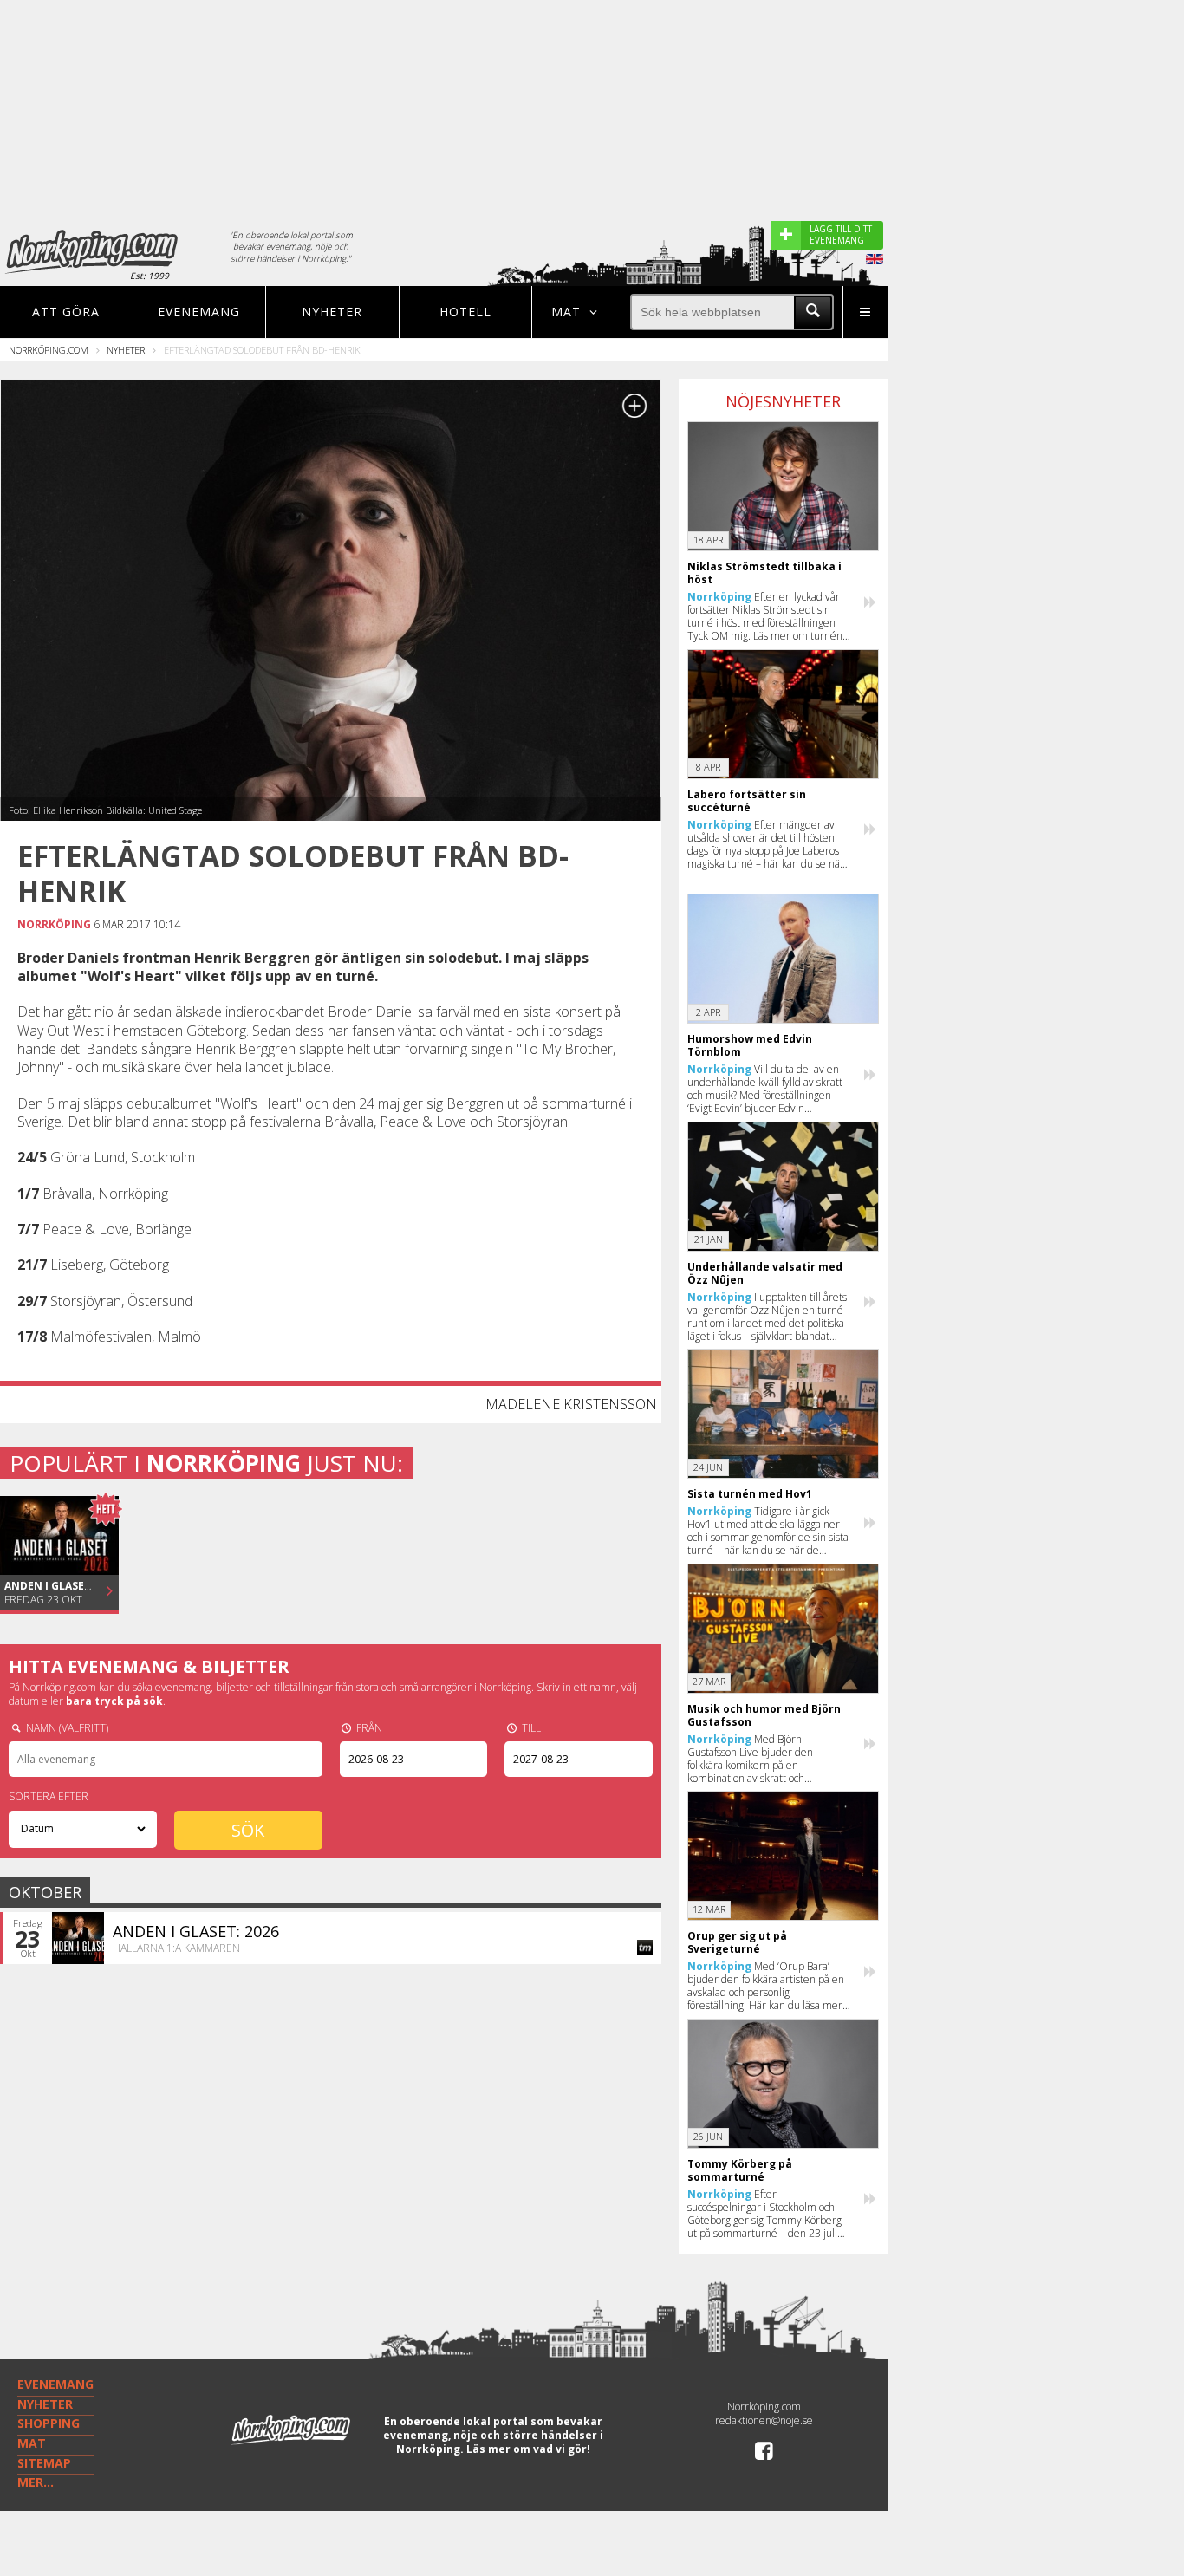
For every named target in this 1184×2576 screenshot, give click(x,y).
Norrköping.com (49, 350)
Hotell (465, 312)
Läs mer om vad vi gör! (528, 2449)
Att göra (66, 312)
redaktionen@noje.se (764, 2420)
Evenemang (199, 312)
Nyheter (332, 312)
